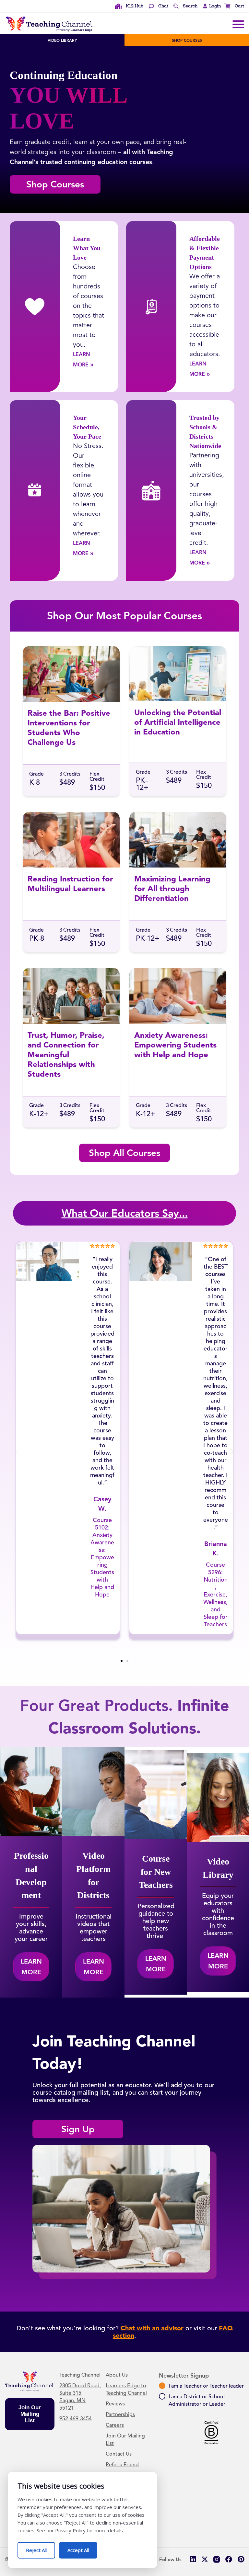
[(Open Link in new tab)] (217, 2559)
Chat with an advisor (152, 2328)
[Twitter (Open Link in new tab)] (205, 2559)
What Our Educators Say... (125, 1213)
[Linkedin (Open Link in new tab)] (193, 2559)
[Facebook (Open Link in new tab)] (229, 2559)
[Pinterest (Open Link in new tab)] (241, 2559)
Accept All (82, 2548)
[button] (210, 6)
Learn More (89, 359)
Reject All (41, 2548)
